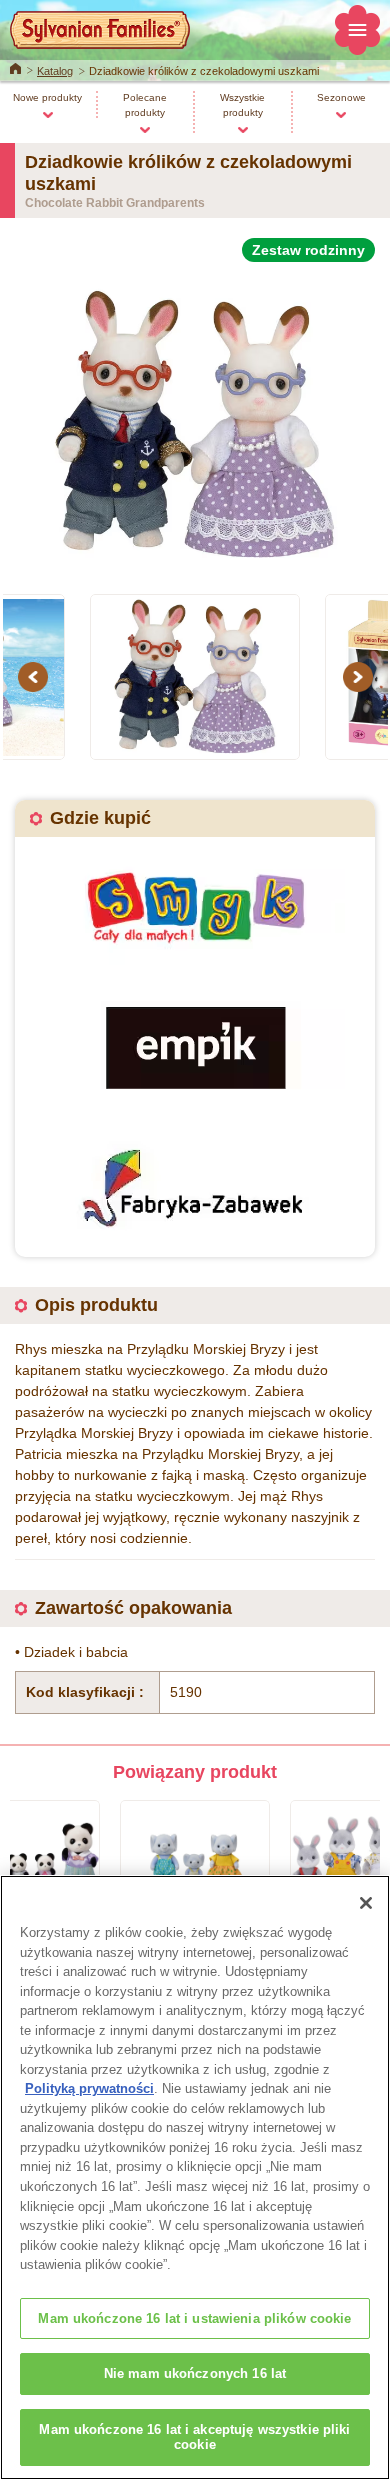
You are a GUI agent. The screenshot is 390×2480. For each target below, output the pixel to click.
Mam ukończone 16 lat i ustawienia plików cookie (194, 2318)
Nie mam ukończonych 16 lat (195, 2373)
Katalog (55, 71)
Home (15, 67)
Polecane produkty (145, 105)
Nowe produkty (47, 97)
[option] (195, 416)
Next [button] (361, 677)
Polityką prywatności (89, 2088)
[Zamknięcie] (366, 1903)
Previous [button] (36, 677)
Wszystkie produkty (242, 105)
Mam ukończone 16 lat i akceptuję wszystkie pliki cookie (194, 2437)
